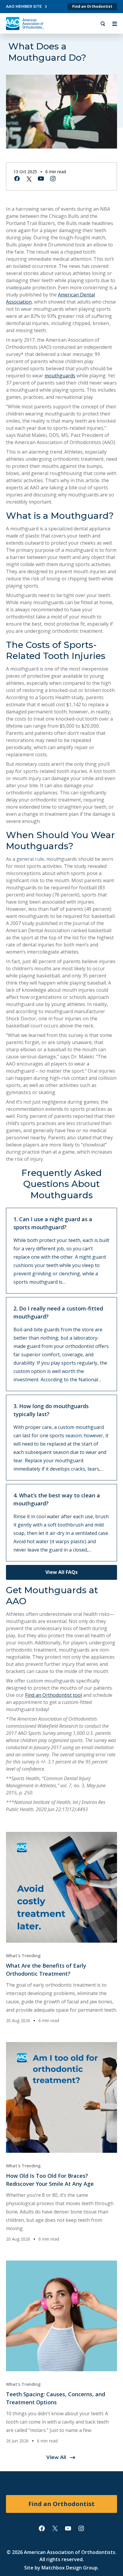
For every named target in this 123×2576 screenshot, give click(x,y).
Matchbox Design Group (70, 2568)
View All (56, 2457)
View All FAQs (61, 1572)
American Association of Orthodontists (70, 2552)
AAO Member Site (24, 6)
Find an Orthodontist (92, 6)
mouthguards (60, 376)
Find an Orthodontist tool (53, 1695)
